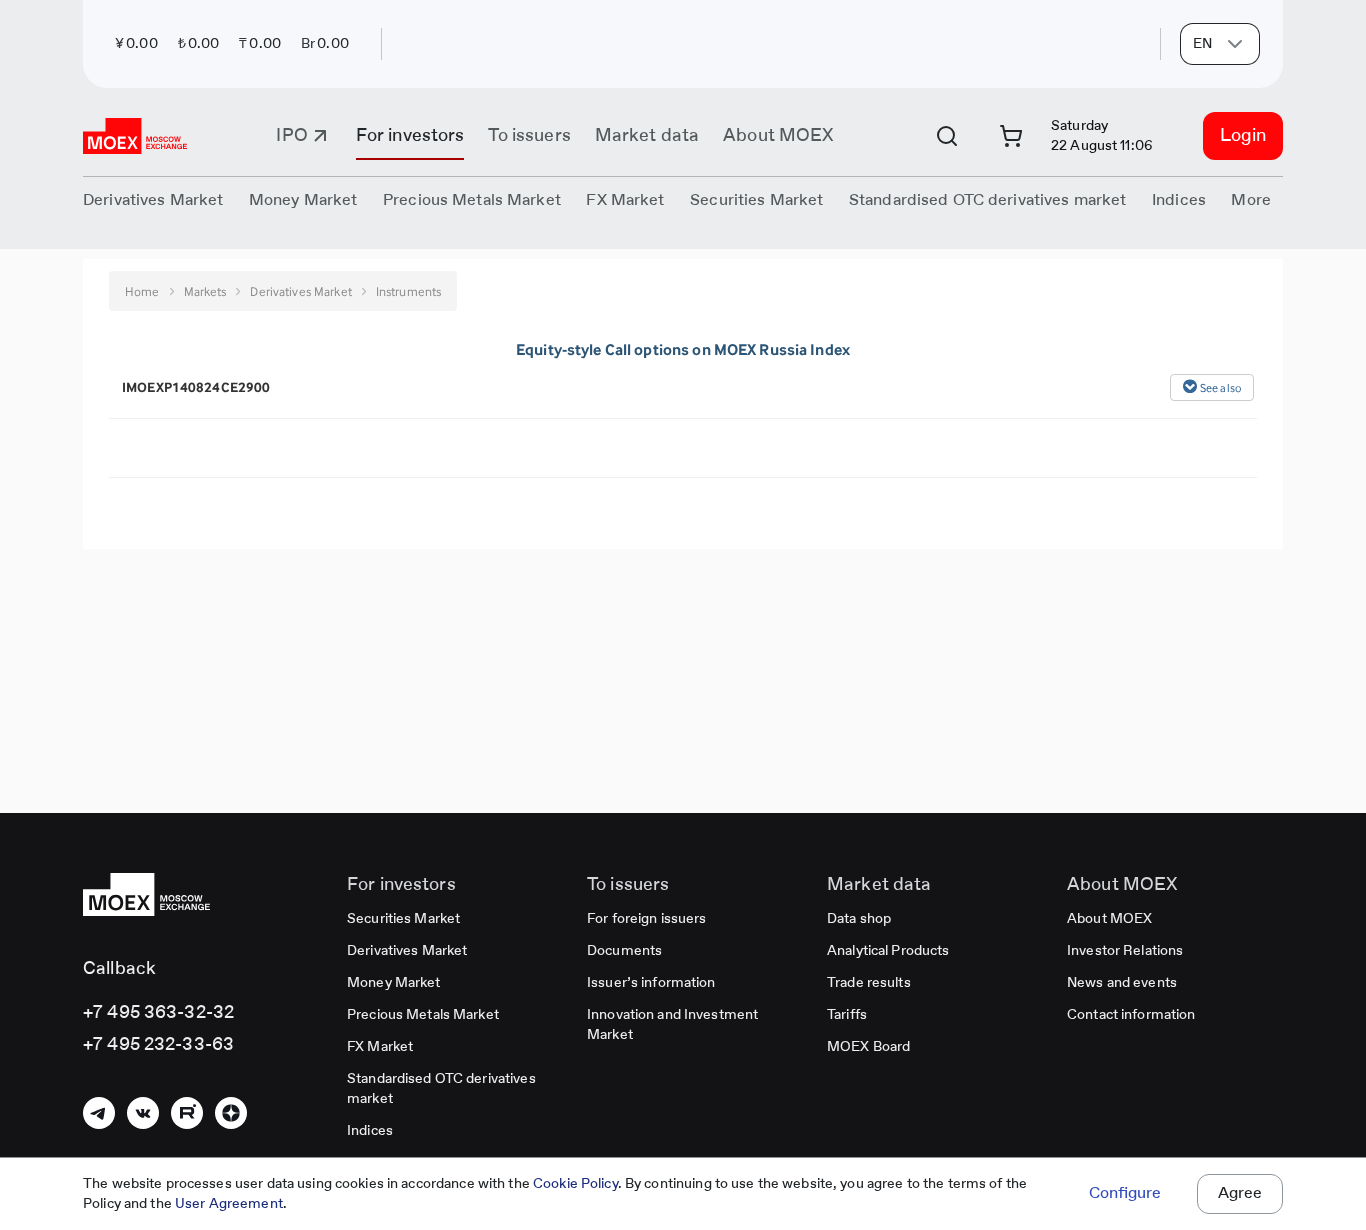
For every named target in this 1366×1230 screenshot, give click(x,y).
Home (142, 291)
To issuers (529, 136)
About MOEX (778, 136)
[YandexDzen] (231, 1113)
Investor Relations (1125, 951)
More (1251, 201)
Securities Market (403, 919)
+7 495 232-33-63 (158, 1045)
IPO (291, 136)
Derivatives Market (407, 951)
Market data (647, 136)
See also (1220, 388)
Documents (624, 951)
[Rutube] (187, 1113)
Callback (119, 969)
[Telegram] (99, 1113)
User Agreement (229, 1204)
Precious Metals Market (472, 201)
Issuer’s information (651, 983)
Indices (370, 1131)
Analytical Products (888, 951)
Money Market (394, 983)
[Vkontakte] (143, 1113)
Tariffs (847, 1015)
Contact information (1131, 1015)
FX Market (380, 1047)
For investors (410, 136)
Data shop (859, 919)
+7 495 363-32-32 (158, 1013)
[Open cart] (1011, 136)
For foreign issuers (646, 919)
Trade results (869, 983)
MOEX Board (868, 1047)
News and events (1122, 983)
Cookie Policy (575, 1184)
